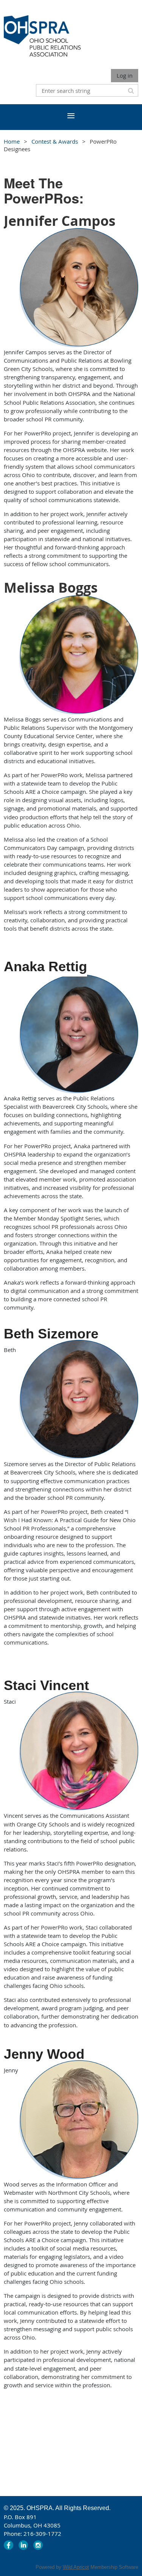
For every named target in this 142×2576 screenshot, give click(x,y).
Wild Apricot (76, 2567)
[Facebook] (9, 2545)
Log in (125, 75)
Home (12, 141)
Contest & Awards (55, 141)
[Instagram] (38, 2545)
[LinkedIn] (23, 2545)
